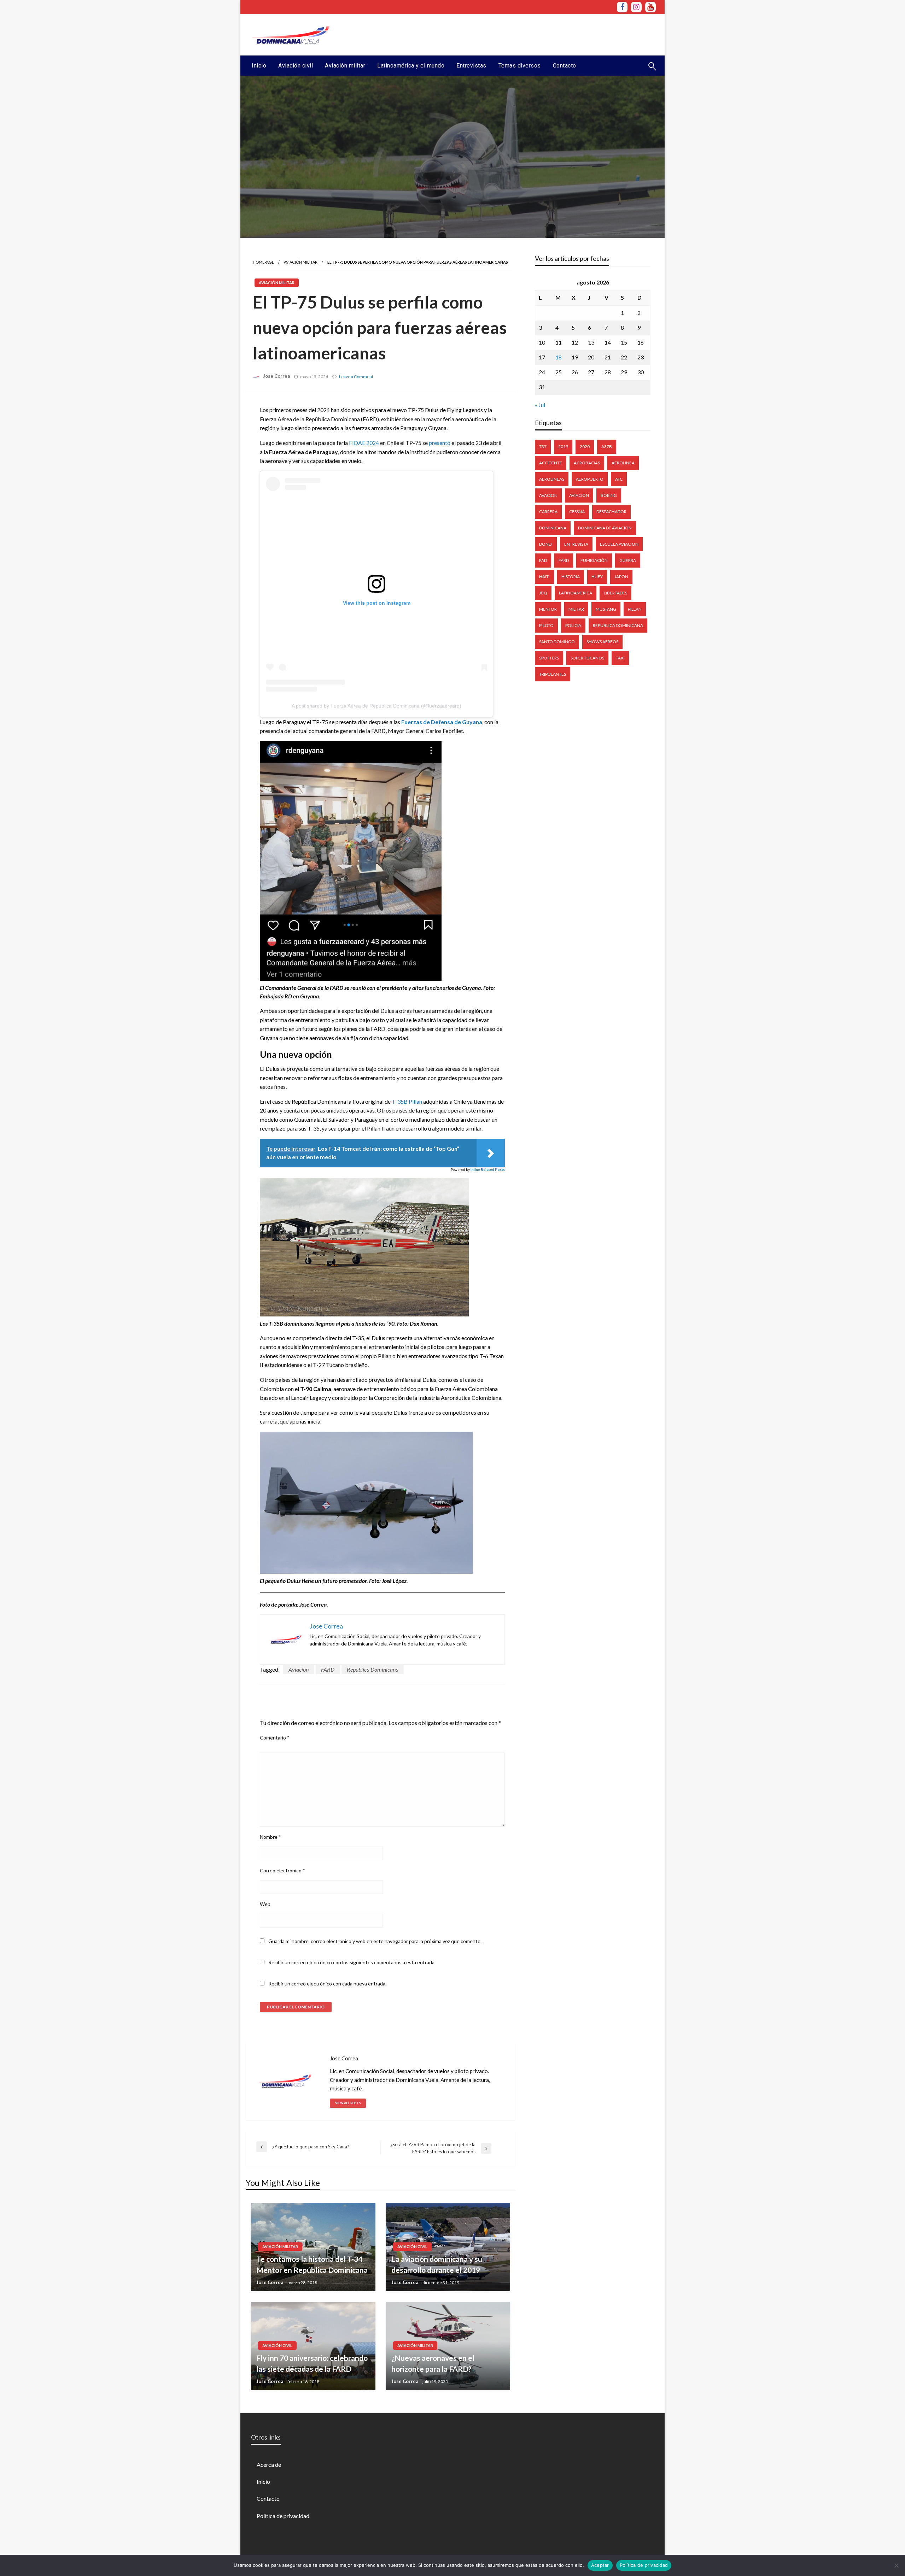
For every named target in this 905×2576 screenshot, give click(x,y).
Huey (597, 577)
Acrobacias (587, 463)
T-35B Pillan (407, 1101)
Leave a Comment (356, 377)
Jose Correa (276, 376)
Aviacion (299, 1669)
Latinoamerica (576, 593)
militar (576, 609)
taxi (620, 658)
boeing (609, 495)
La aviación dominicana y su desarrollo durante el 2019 (437, 2264)
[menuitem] (259, 66)
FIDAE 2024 (364, 443)
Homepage (263, 262)
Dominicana (553, 528)
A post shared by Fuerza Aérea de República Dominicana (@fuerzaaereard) (376, 706)
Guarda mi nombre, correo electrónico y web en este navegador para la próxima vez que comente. (375, 1941)
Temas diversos (520, 66)
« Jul (540, 405)
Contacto (565, 66)
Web (265, 1904)
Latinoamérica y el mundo (411, 66)
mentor (548, 609)
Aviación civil (296, 66)
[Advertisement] (527, 34)
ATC (619, 479)
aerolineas (552, 479)
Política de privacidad (283, 2516)
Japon (621, 577)
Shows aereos (602, 642)
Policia (573, 625)
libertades (615, 593)
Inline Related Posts (488, 1169)
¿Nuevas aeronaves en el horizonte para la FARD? (433, 2363)
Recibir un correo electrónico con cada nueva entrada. (327, 1984)
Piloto (546, 625)
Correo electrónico (282, 1870)
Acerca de (269, 2464)
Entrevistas (471, 66)
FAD (543, 560)
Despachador (611, 512)
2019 (563, 447)
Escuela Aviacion (619, 544)
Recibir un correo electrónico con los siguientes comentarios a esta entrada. (352, 1962)
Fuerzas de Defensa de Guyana (442, 722)
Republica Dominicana (373, 1669)
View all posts (348, 2103)
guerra (628, 560)
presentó (440, 443)
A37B (607, 447)
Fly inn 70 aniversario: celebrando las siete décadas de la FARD (312, 2363)
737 (543, 447)
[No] (896, 2565)
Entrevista (576, 544)
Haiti (544, 577)
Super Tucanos (587, 658)
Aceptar (600, 2565)
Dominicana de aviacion (605, 528)
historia (571, 577)
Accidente (551, 463)
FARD (328, 1669)
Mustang (606, 609)
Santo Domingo (557, 642)
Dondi (546, 544)
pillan (635, 609)
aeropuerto (590, 479)
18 (559, 357)
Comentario (275, 1738)
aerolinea (623, 463)
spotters (549, 658)
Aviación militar (345, 66)
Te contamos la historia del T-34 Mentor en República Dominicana (312, 2264)
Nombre (270, 1837)
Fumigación (594, 560)
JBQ (543, 593)
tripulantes (553, 674)
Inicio (259, 66)
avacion (548, 495)
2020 (585, 447)
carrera (548, 512)
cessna (577, 512)
